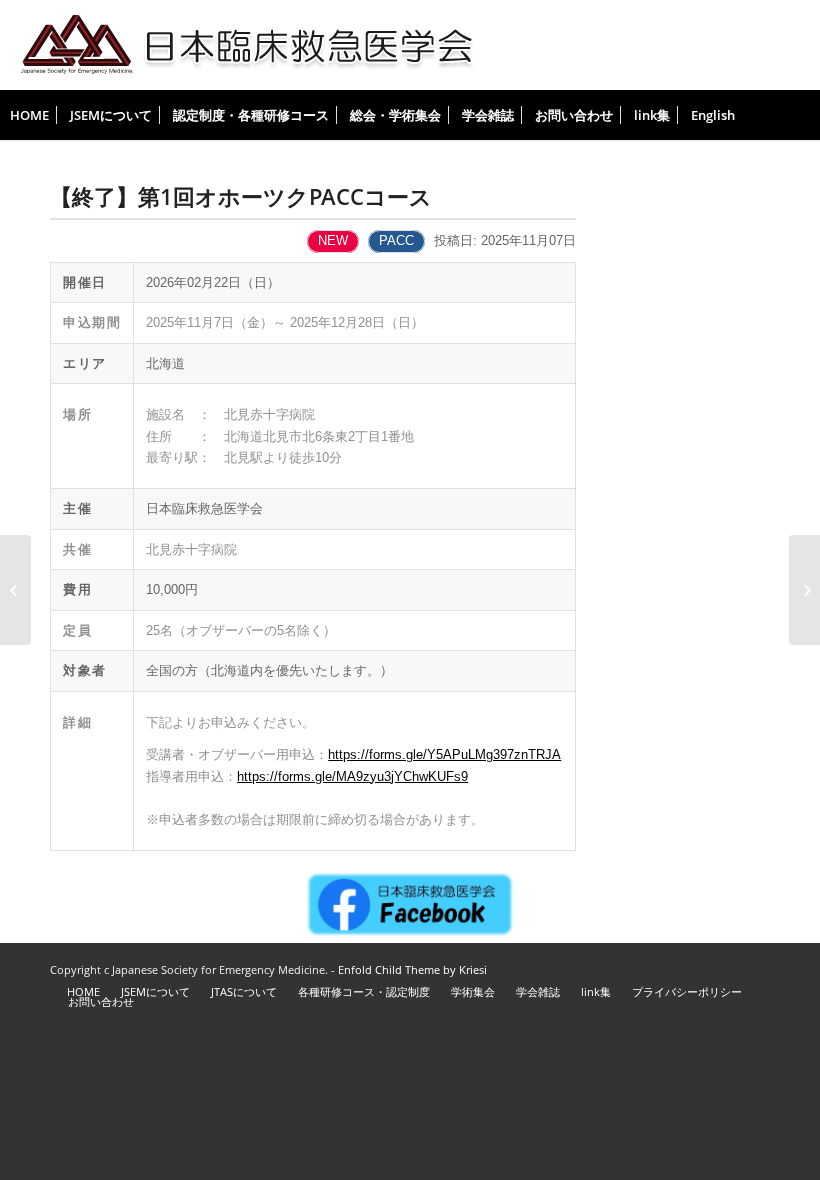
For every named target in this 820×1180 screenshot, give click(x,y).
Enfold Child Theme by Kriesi (412, 969)
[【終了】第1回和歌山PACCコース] (15, 590)
